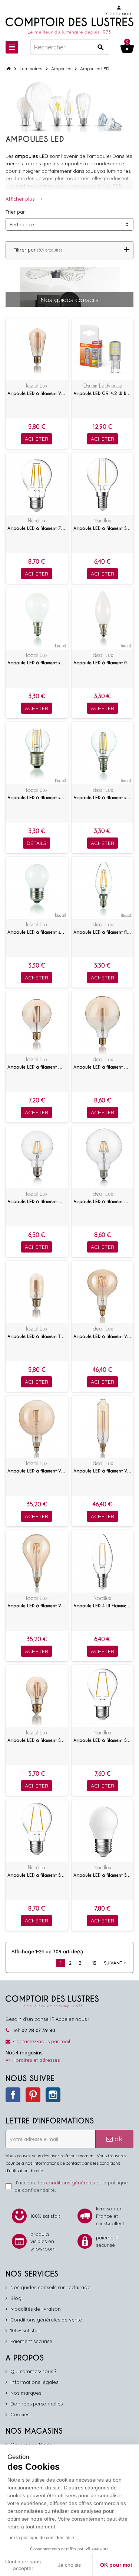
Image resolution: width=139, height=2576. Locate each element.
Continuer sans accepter (23, 2565)
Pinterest (33, 2095)
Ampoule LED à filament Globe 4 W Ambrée (37, 1067)
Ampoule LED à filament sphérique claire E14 (103, 798)
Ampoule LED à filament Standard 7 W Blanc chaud (103, 1740)
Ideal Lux (37, 385)
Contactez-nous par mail (42, 2041)
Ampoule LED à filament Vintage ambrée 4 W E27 (37, 393)
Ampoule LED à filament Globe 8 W (37, 1202)
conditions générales (70, 2183)
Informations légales (34, 2382)
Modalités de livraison (36, 2309)
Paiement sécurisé (31, 2341)
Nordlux (37, 520)
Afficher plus (24, 199)
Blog (16, 2298)
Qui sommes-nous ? (33, 2371)
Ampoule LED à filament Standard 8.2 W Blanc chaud (37, 1875)
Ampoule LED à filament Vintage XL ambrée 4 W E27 (103, 1336)
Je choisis (69, 2565)
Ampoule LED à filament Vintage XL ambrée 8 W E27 (37, 1606)
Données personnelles (37, 2404)
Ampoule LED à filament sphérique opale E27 (37, 932)
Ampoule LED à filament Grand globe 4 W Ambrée (103, 1067)
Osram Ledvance (102, 385)
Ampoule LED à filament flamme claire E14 (103, 932)
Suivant (116, 1963)
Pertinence (22, 224)
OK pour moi (116, 2565)
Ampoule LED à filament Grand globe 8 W (103, 1202)
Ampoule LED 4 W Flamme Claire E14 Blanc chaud (103, 1606)
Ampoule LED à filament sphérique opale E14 (37, 663)
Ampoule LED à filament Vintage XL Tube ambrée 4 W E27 (103, 1471)
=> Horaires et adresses (33, 2060)
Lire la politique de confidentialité (41, 2538)
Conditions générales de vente (46, 2320)
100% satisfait (25, 2330)
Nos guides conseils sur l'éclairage (50, 2287)
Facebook (13, 2095)
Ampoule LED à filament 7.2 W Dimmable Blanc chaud (37, 528)
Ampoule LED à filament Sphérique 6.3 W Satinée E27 (103, 1875)
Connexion (119, 11)
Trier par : (16, 212)
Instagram (53, 2095)
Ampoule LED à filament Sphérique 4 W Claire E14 (103, 528)
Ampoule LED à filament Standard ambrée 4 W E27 (37, 1740)
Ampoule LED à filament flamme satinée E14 (103, 663)
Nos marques (26, 2393)
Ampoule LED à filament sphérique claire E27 (37, 798)
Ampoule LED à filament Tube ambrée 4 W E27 (37, 1336)
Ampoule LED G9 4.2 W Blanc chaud (103, 393)
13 (94, 1963)
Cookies (20, 2414)
